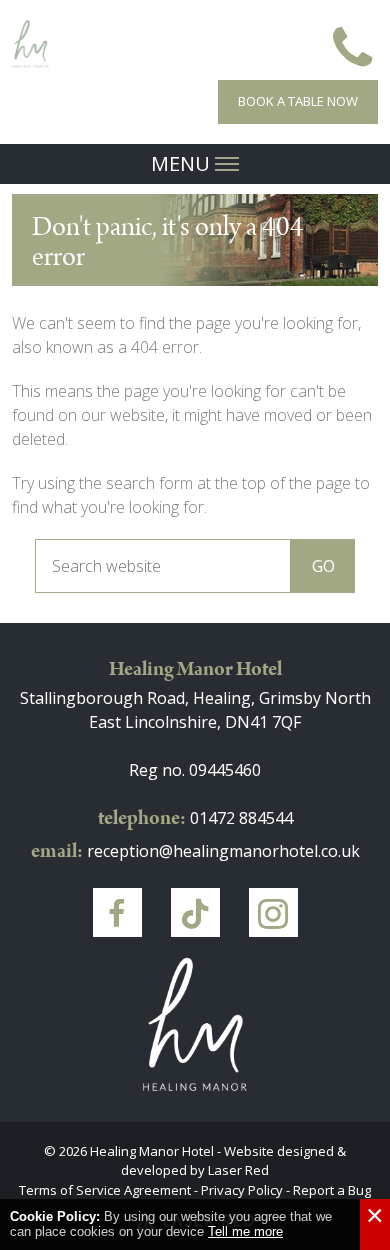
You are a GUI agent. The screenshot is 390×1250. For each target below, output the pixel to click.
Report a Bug (332, 1190)
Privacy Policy (242, 1190)
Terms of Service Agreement (105, 1190)
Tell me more (245, 1231)
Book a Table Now (298, 101)
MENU (183, 163)
